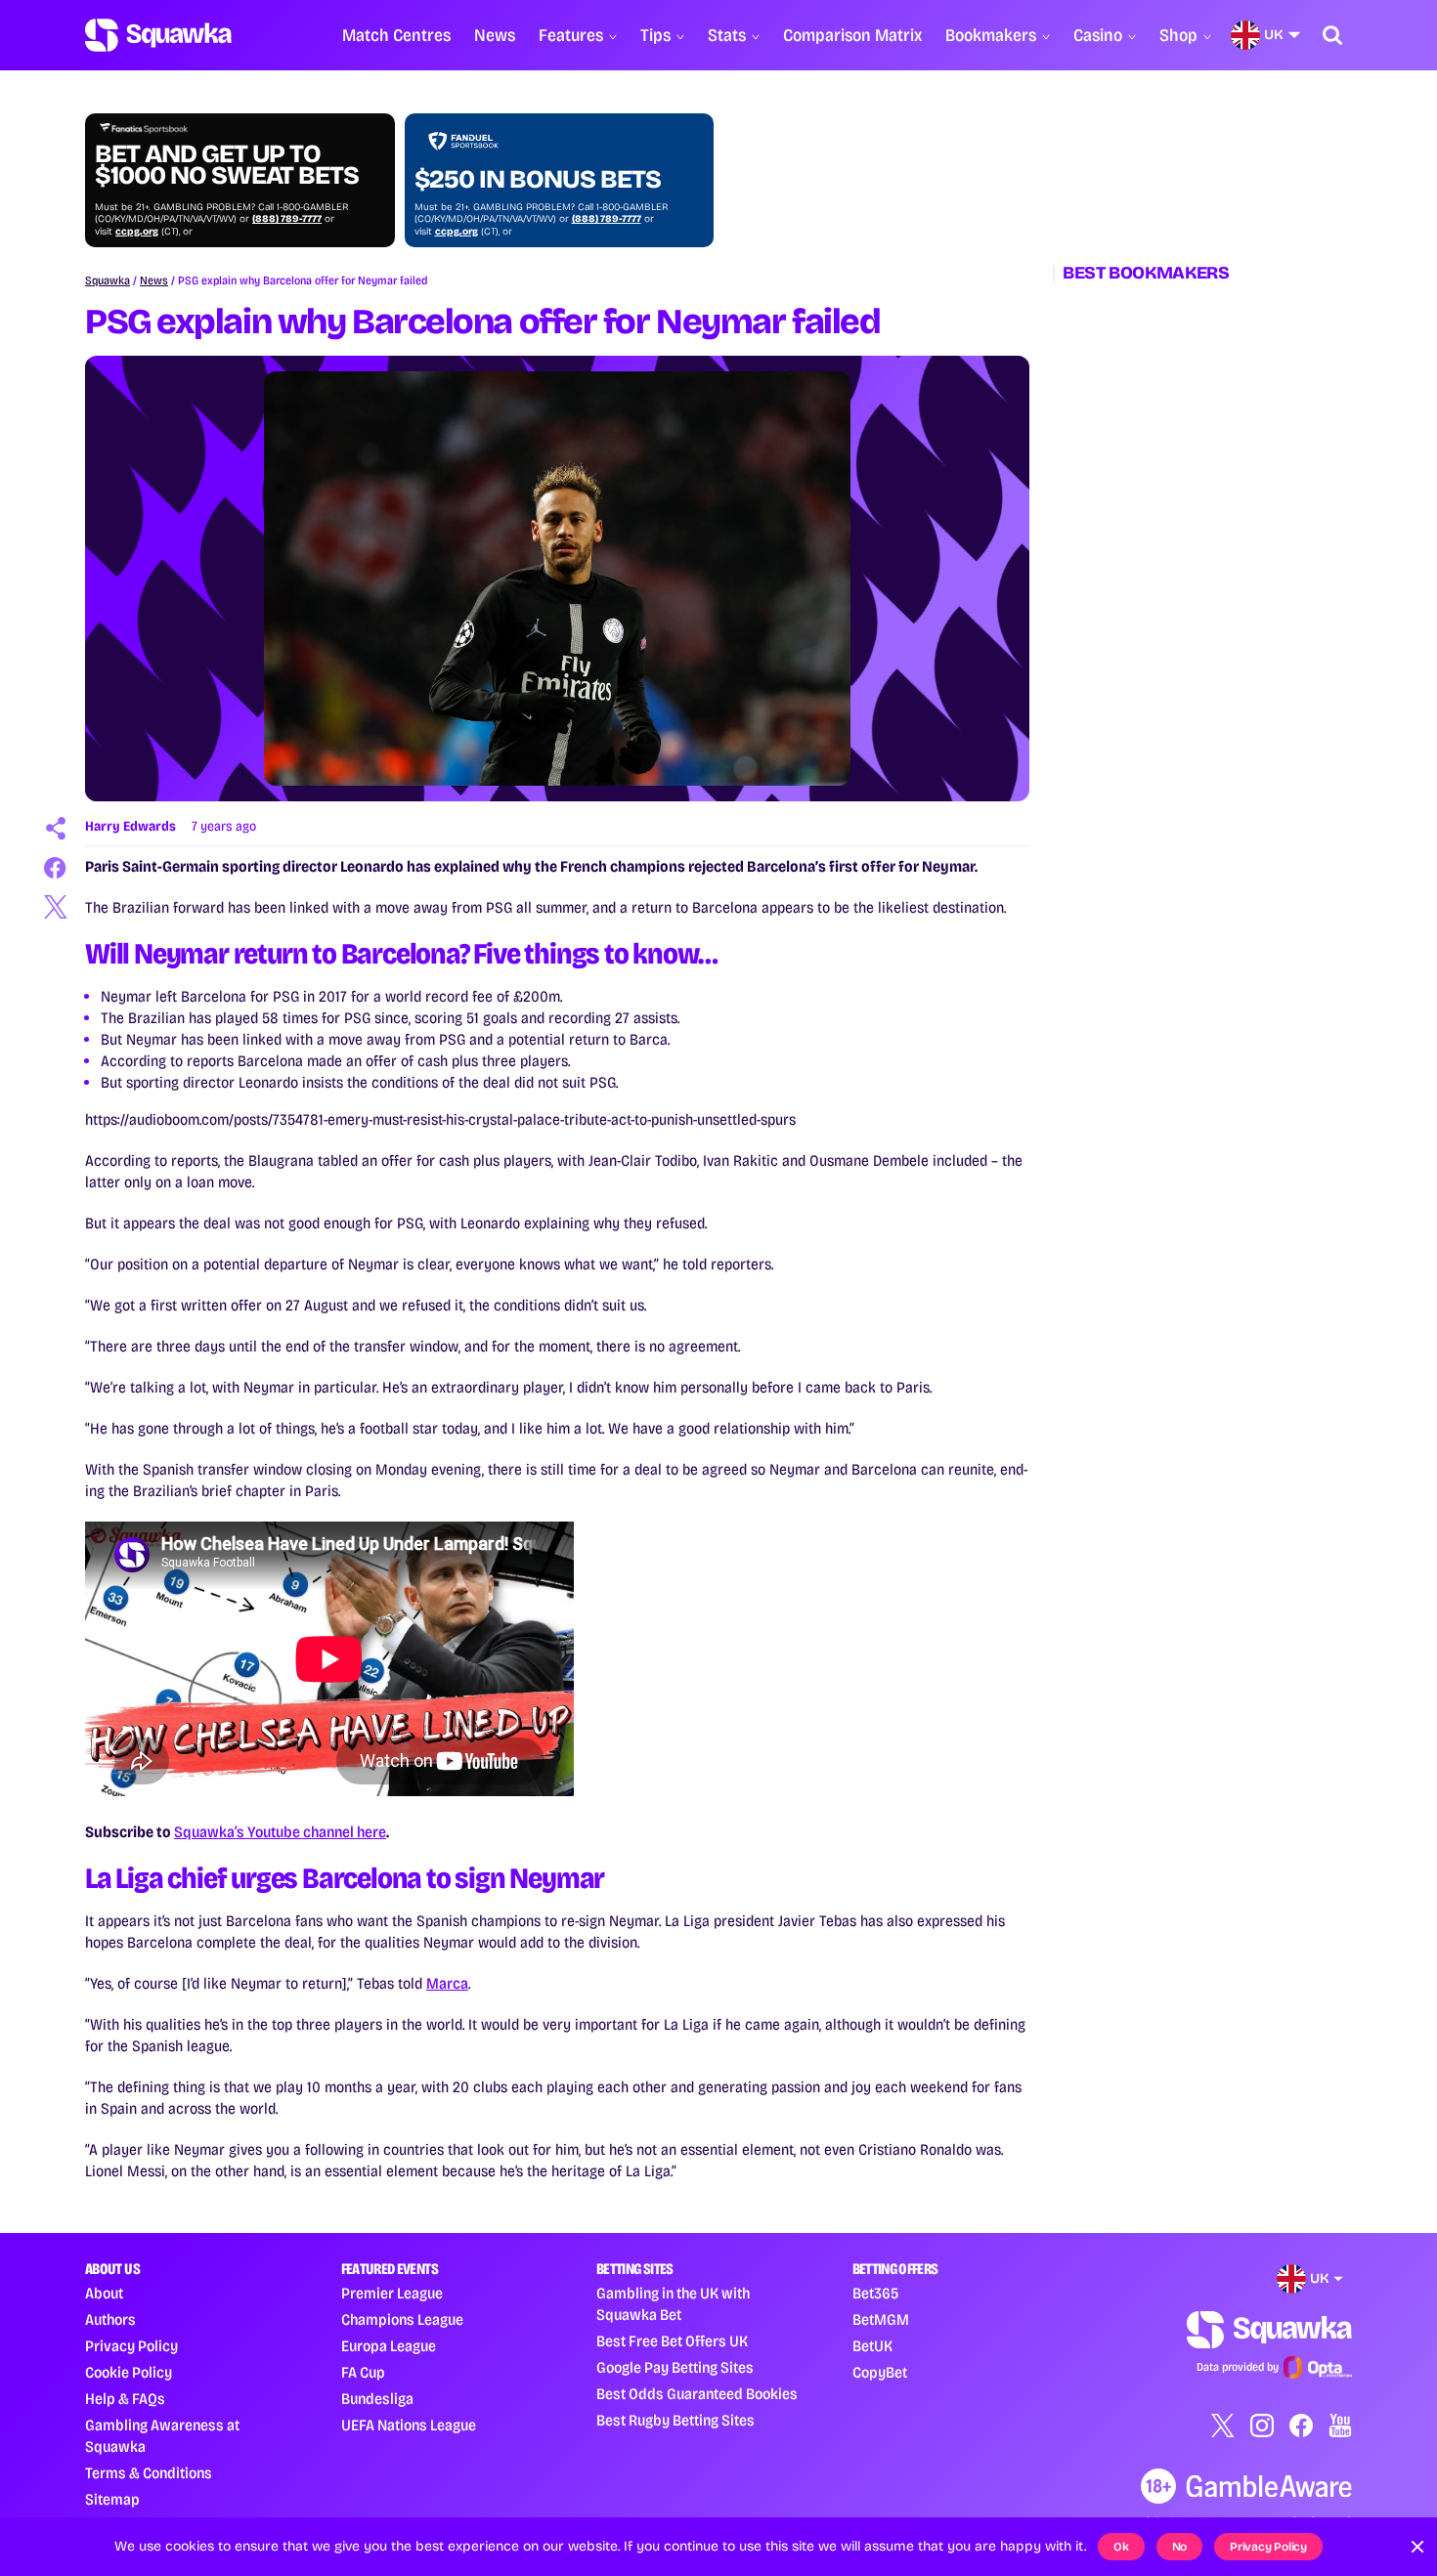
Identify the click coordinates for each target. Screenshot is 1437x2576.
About (104, 2293)
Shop (1178, 35)
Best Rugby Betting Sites (675, 2420)
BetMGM (881, 2319)
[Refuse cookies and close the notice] (1417, 2547)
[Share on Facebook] (56, 868)
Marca (447, 1983)
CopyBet (880, 2372)
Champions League (402, 2319)
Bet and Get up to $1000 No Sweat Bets (227, 165)
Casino (1098, 35)
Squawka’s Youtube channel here (280, 1832)
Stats (727, 35)
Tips (655, 35)
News (495, 35)
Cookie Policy (129, 2372)
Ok (1121, 2547)
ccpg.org (137, 232)
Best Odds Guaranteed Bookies (697, 2394)
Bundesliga (377, 2399)
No (1180, 2547)
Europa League (389, 2346)
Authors (110, 2319)
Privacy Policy (131, 2346)
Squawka (108, 280)
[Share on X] (56, 907)
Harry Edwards (131, 826)
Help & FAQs (125, 2399)
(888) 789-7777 (287, 219)
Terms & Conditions (149, 2473)
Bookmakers (991, 35)
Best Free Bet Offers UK (672, 2341)
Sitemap (112, 2499)
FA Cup (363, 2372)
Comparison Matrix (852, 35)
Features (571, 35)
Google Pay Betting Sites (675, 2367)
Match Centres (396, 35)
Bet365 (875, 2293)
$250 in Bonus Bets (538, 180)
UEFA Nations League (409, 2425)
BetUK (872, 2346)
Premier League (392, 2293)
